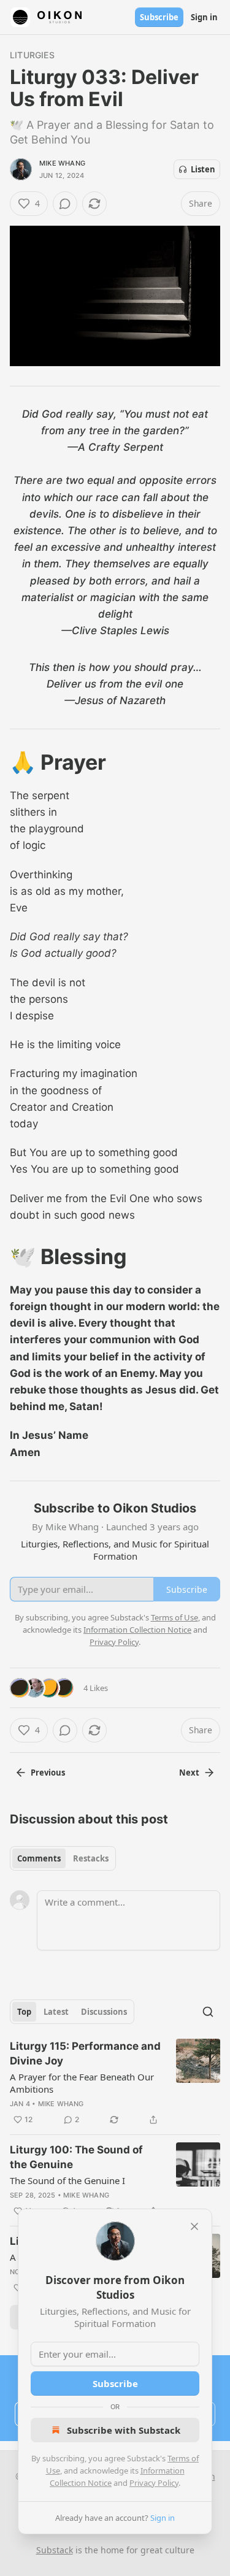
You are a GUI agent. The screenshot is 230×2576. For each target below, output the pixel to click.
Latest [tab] (56, 2012)
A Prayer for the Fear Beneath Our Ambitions (82, 2083)
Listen (203, 169)
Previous (48, 1773)
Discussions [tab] (104, 2012)
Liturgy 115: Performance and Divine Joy (85, 2053)
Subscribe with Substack (124, 2430)
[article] (115, 2083)
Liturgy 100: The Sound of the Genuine (76, 2157)
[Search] (208, 2012)
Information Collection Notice (137, 1630)
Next (189, 1773)
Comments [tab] (39, 1858)
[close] (194, 2226)
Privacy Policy (154, 2483)
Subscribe (159, 17)
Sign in (204, 17)
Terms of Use (174, 1617)
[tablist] (63, 1858)
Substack (55, 2550)
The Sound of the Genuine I (67, 2180)
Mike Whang (62, 163)
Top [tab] (24, 2012)
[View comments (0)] (65, 204)
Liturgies (32, 55)
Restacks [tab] (91, 1858)
